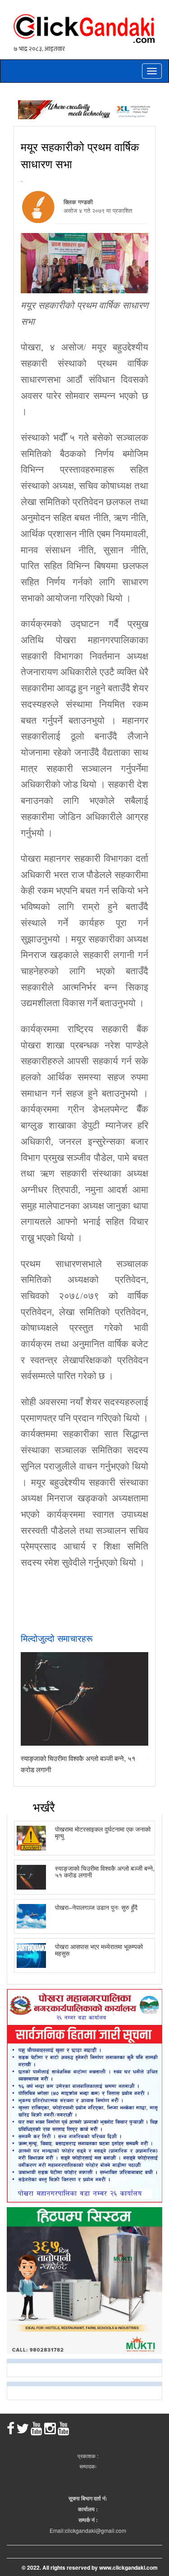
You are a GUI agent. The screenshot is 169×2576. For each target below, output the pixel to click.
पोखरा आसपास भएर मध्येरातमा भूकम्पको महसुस (99, 1950)
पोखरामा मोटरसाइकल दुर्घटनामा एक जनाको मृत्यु (103, 1832)
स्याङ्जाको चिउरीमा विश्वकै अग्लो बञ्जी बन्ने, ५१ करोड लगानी (105, 1871)
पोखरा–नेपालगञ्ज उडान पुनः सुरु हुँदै (96, 1907)
